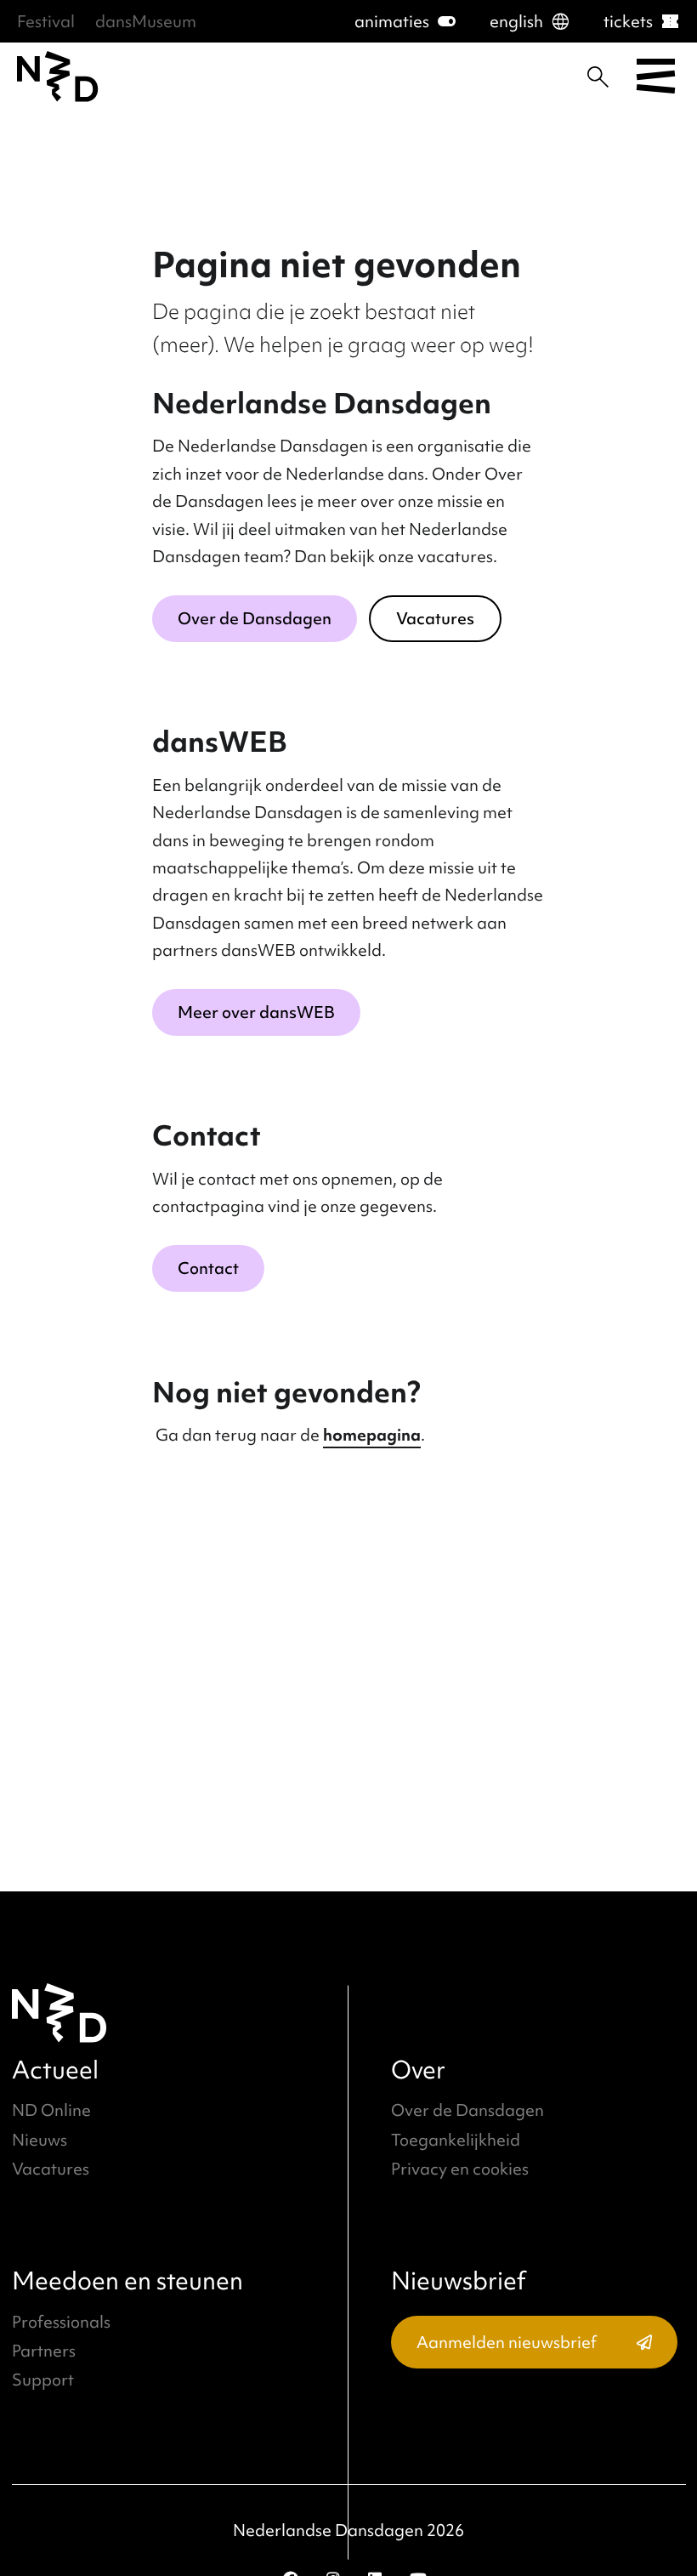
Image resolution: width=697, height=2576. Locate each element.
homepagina (372, 1435)
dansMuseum (146, 21)
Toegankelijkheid (456, 2140)
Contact (208, 1268)
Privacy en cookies (460, 2169)
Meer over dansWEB (256, 1012)
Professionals (61, 2322)
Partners (44, 2351)
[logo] (58, 77)
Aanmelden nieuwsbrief (507, 2342)
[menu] (656, 77)
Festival (46, 21)
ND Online (51, 2110)
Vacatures (435, 618)
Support (43, 2380)
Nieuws (40, 2140)
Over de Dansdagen (255, 618)
